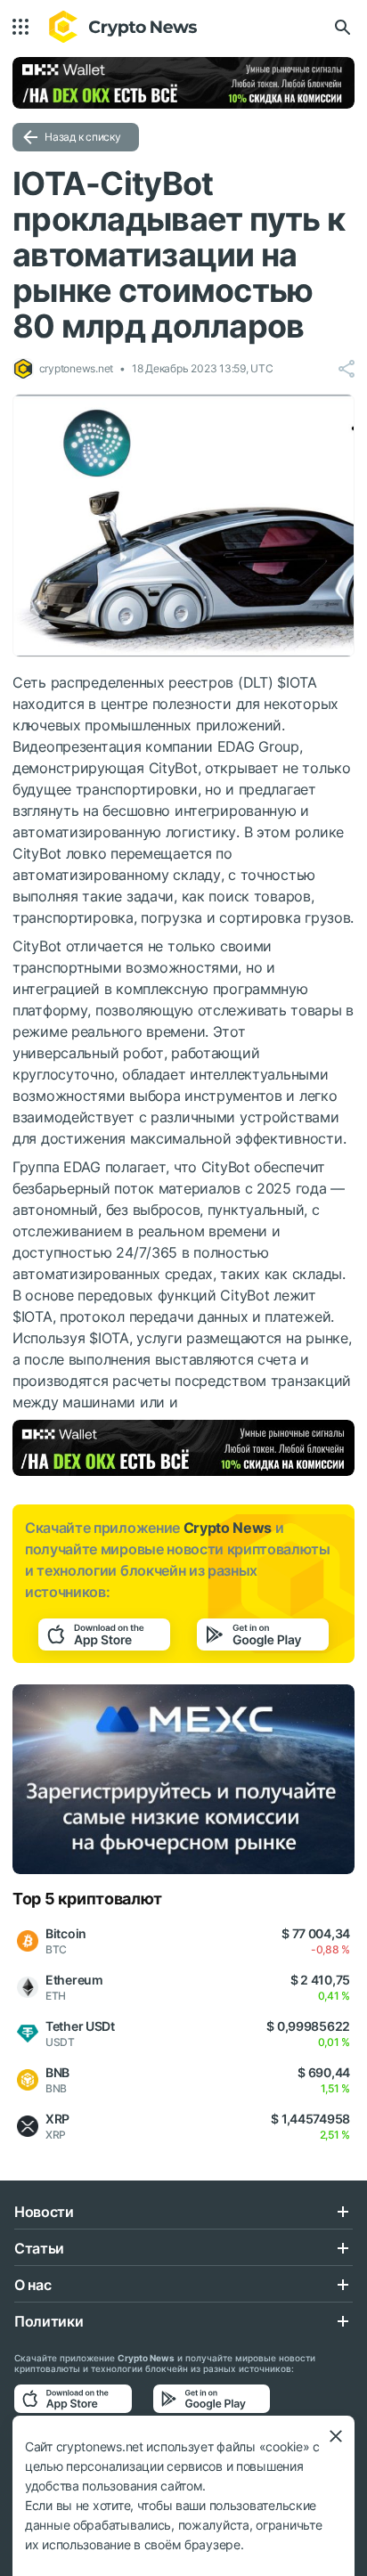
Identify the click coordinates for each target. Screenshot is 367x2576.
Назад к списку (83, 137)
